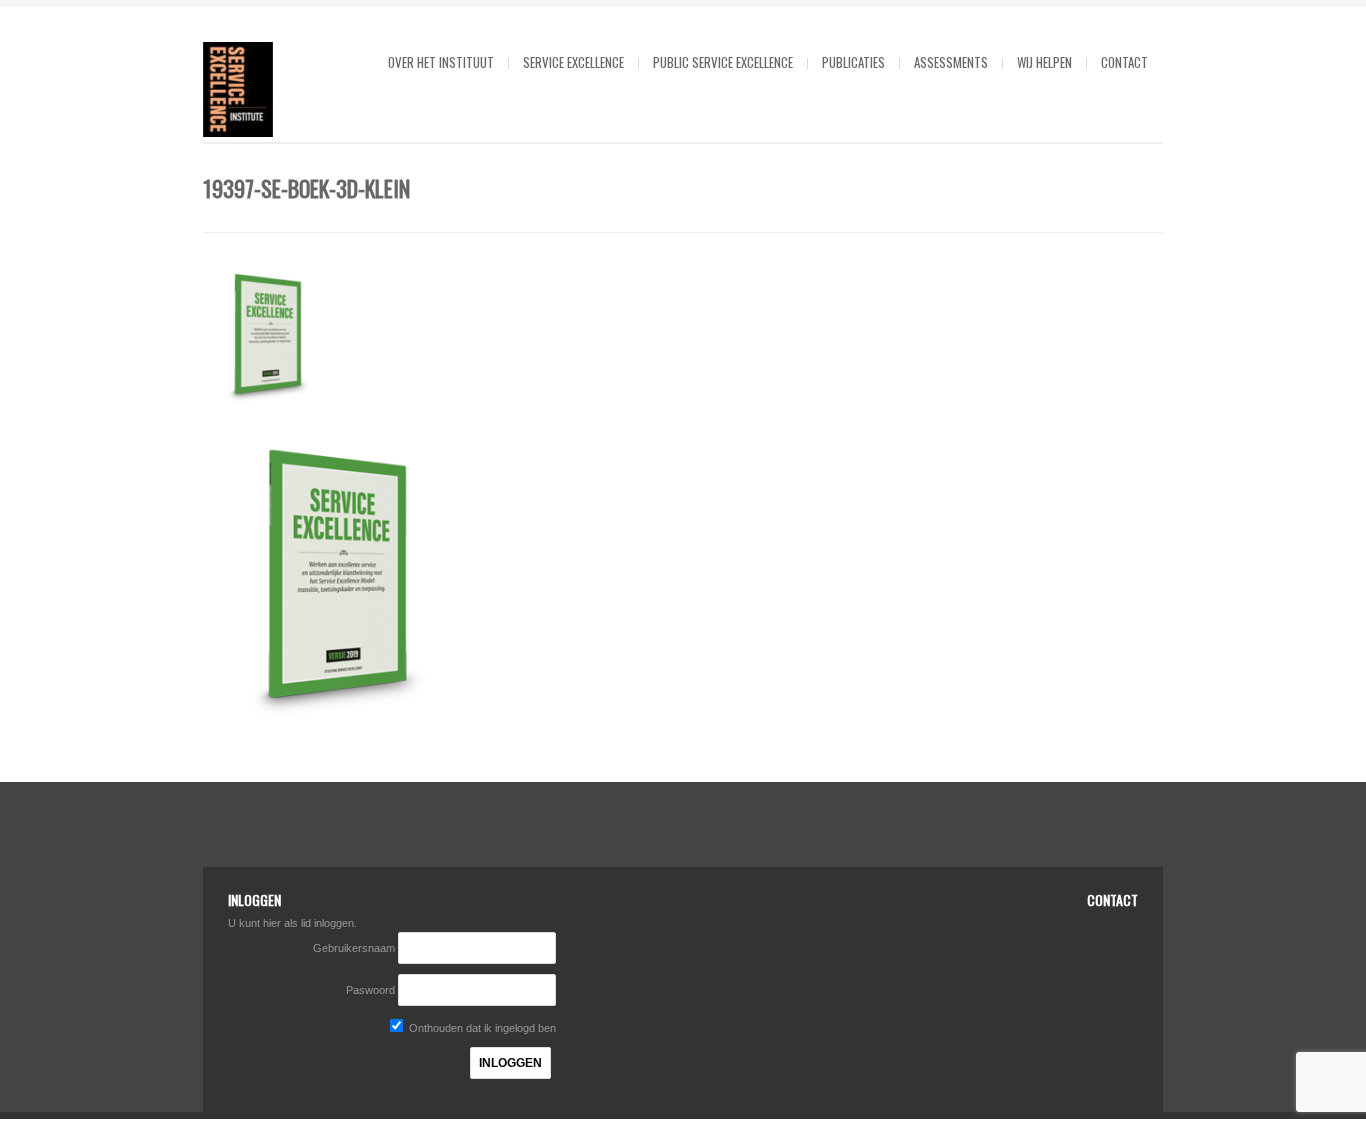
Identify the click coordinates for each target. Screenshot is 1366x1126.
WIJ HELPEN (1044, 62)
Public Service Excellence (723, 62)
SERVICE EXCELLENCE (573, 62)
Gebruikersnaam (355, 948)
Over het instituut (441, 62)
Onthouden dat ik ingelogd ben (481, 1028)
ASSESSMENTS (951, 62)
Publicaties (853, 62)
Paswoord (370, 990)
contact (1124, 62)
